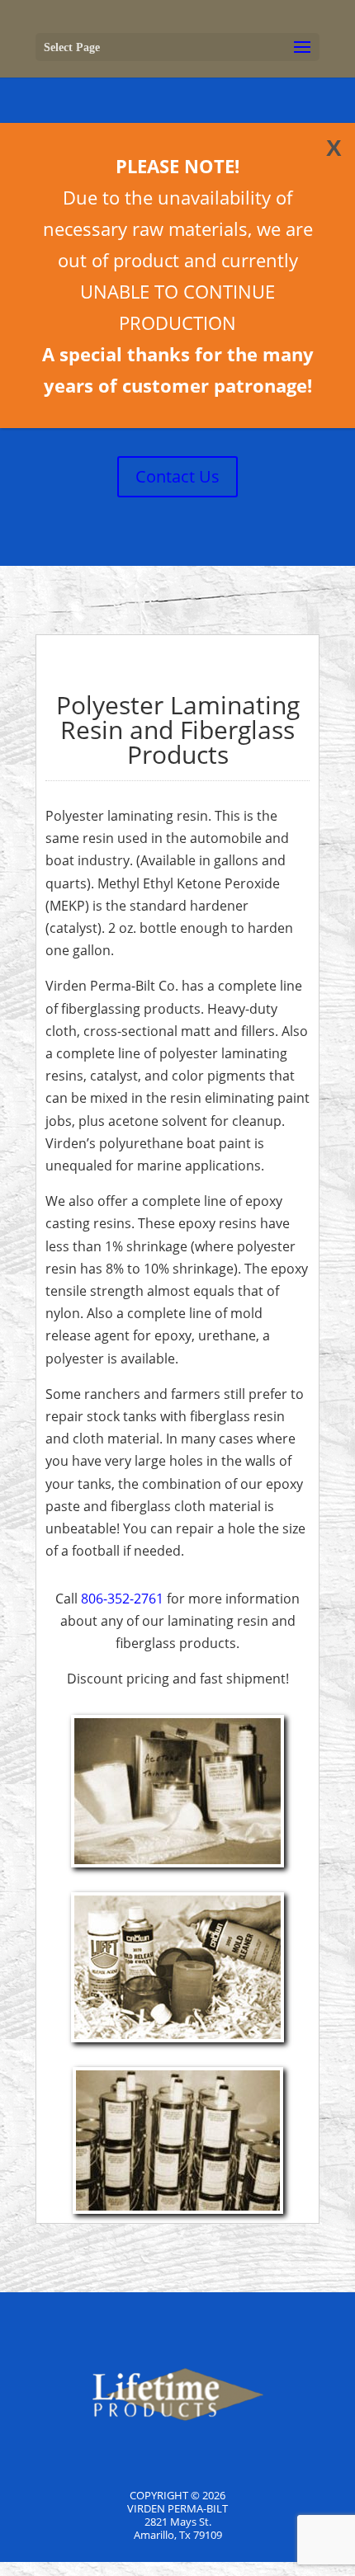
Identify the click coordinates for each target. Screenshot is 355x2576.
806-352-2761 (122, 1599)
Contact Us (177, 476)
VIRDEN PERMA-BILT (177, 2508)
